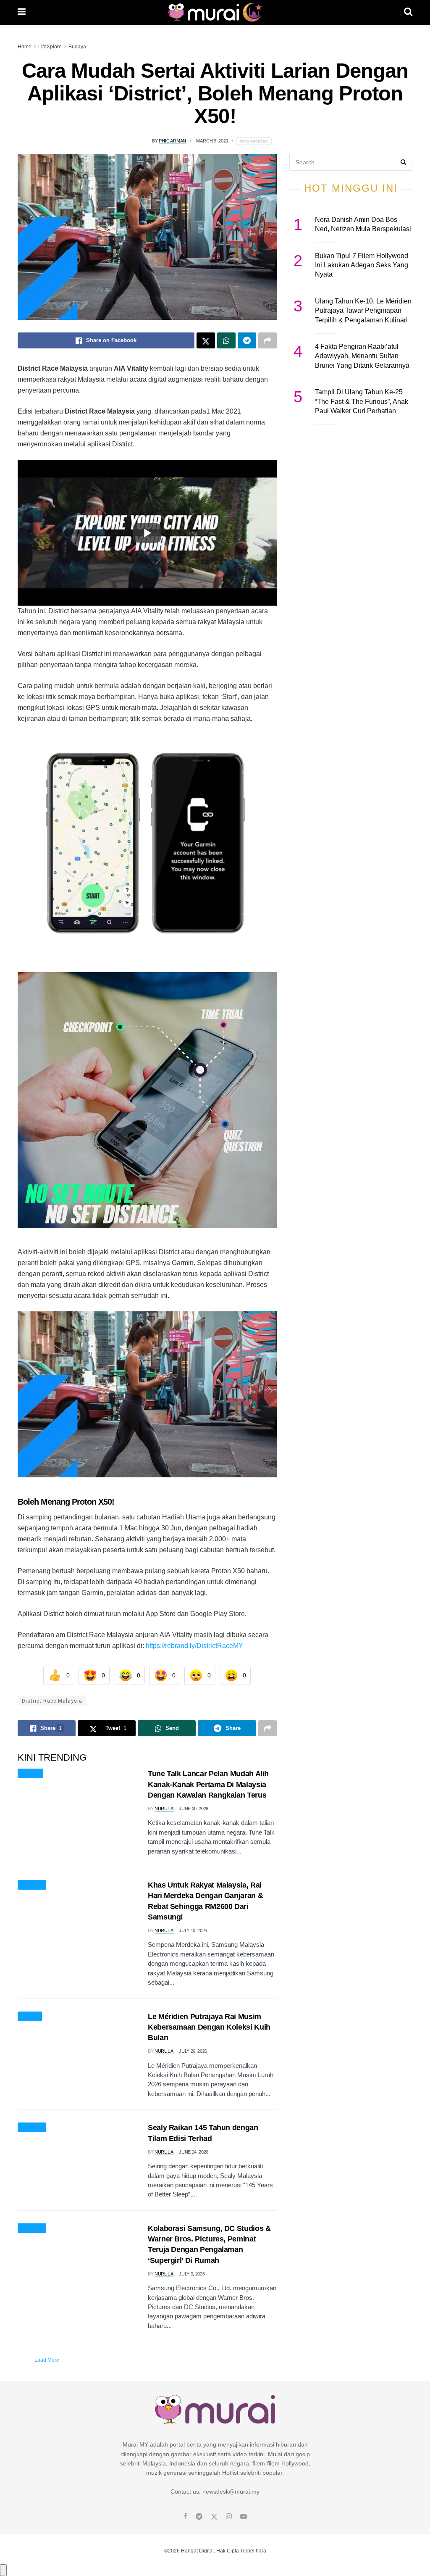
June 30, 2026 (194, 1809)
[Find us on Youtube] (244, 2517)
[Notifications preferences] (3, 2570)
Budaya (77, 47)
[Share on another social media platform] (267, 340)
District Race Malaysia (52, 1701)
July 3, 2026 (192, 2274)
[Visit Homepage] (215, 13)
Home (25, 47)
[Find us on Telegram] (199, 2517)
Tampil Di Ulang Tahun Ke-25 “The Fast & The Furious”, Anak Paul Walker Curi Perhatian (362, 401)
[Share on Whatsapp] (226, 340)
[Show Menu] (22, 13)
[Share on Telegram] (247, 340)
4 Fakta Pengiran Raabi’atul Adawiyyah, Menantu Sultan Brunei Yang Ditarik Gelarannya (362, 356)
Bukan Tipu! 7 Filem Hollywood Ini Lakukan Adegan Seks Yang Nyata (362, 265)
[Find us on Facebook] (185, 2517)
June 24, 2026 (194, 2152)
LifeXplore (50, 47)
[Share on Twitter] (206, 340)
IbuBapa (30, 1774)
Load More (47, 2360)
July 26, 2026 (193, 2051)
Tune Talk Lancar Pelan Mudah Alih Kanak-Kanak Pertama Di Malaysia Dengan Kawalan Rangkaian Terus (208, 1784)
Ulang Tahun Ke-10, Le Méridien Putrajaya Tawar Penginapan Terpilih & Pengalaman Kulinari (363, 311)
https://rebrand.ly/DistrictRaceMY (194, 1646)
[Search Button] (408, 13)
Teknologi (32, 1885)
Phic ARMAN (172, 141)
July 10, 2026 (193, 1930)
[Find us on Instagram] (229, 2517)
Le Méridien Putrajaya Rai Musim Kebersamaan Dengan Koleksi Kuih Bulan (209, 2027)
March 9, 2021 (212, 141)
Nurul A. (164, 1809)
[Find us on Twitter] (214, 2517)
